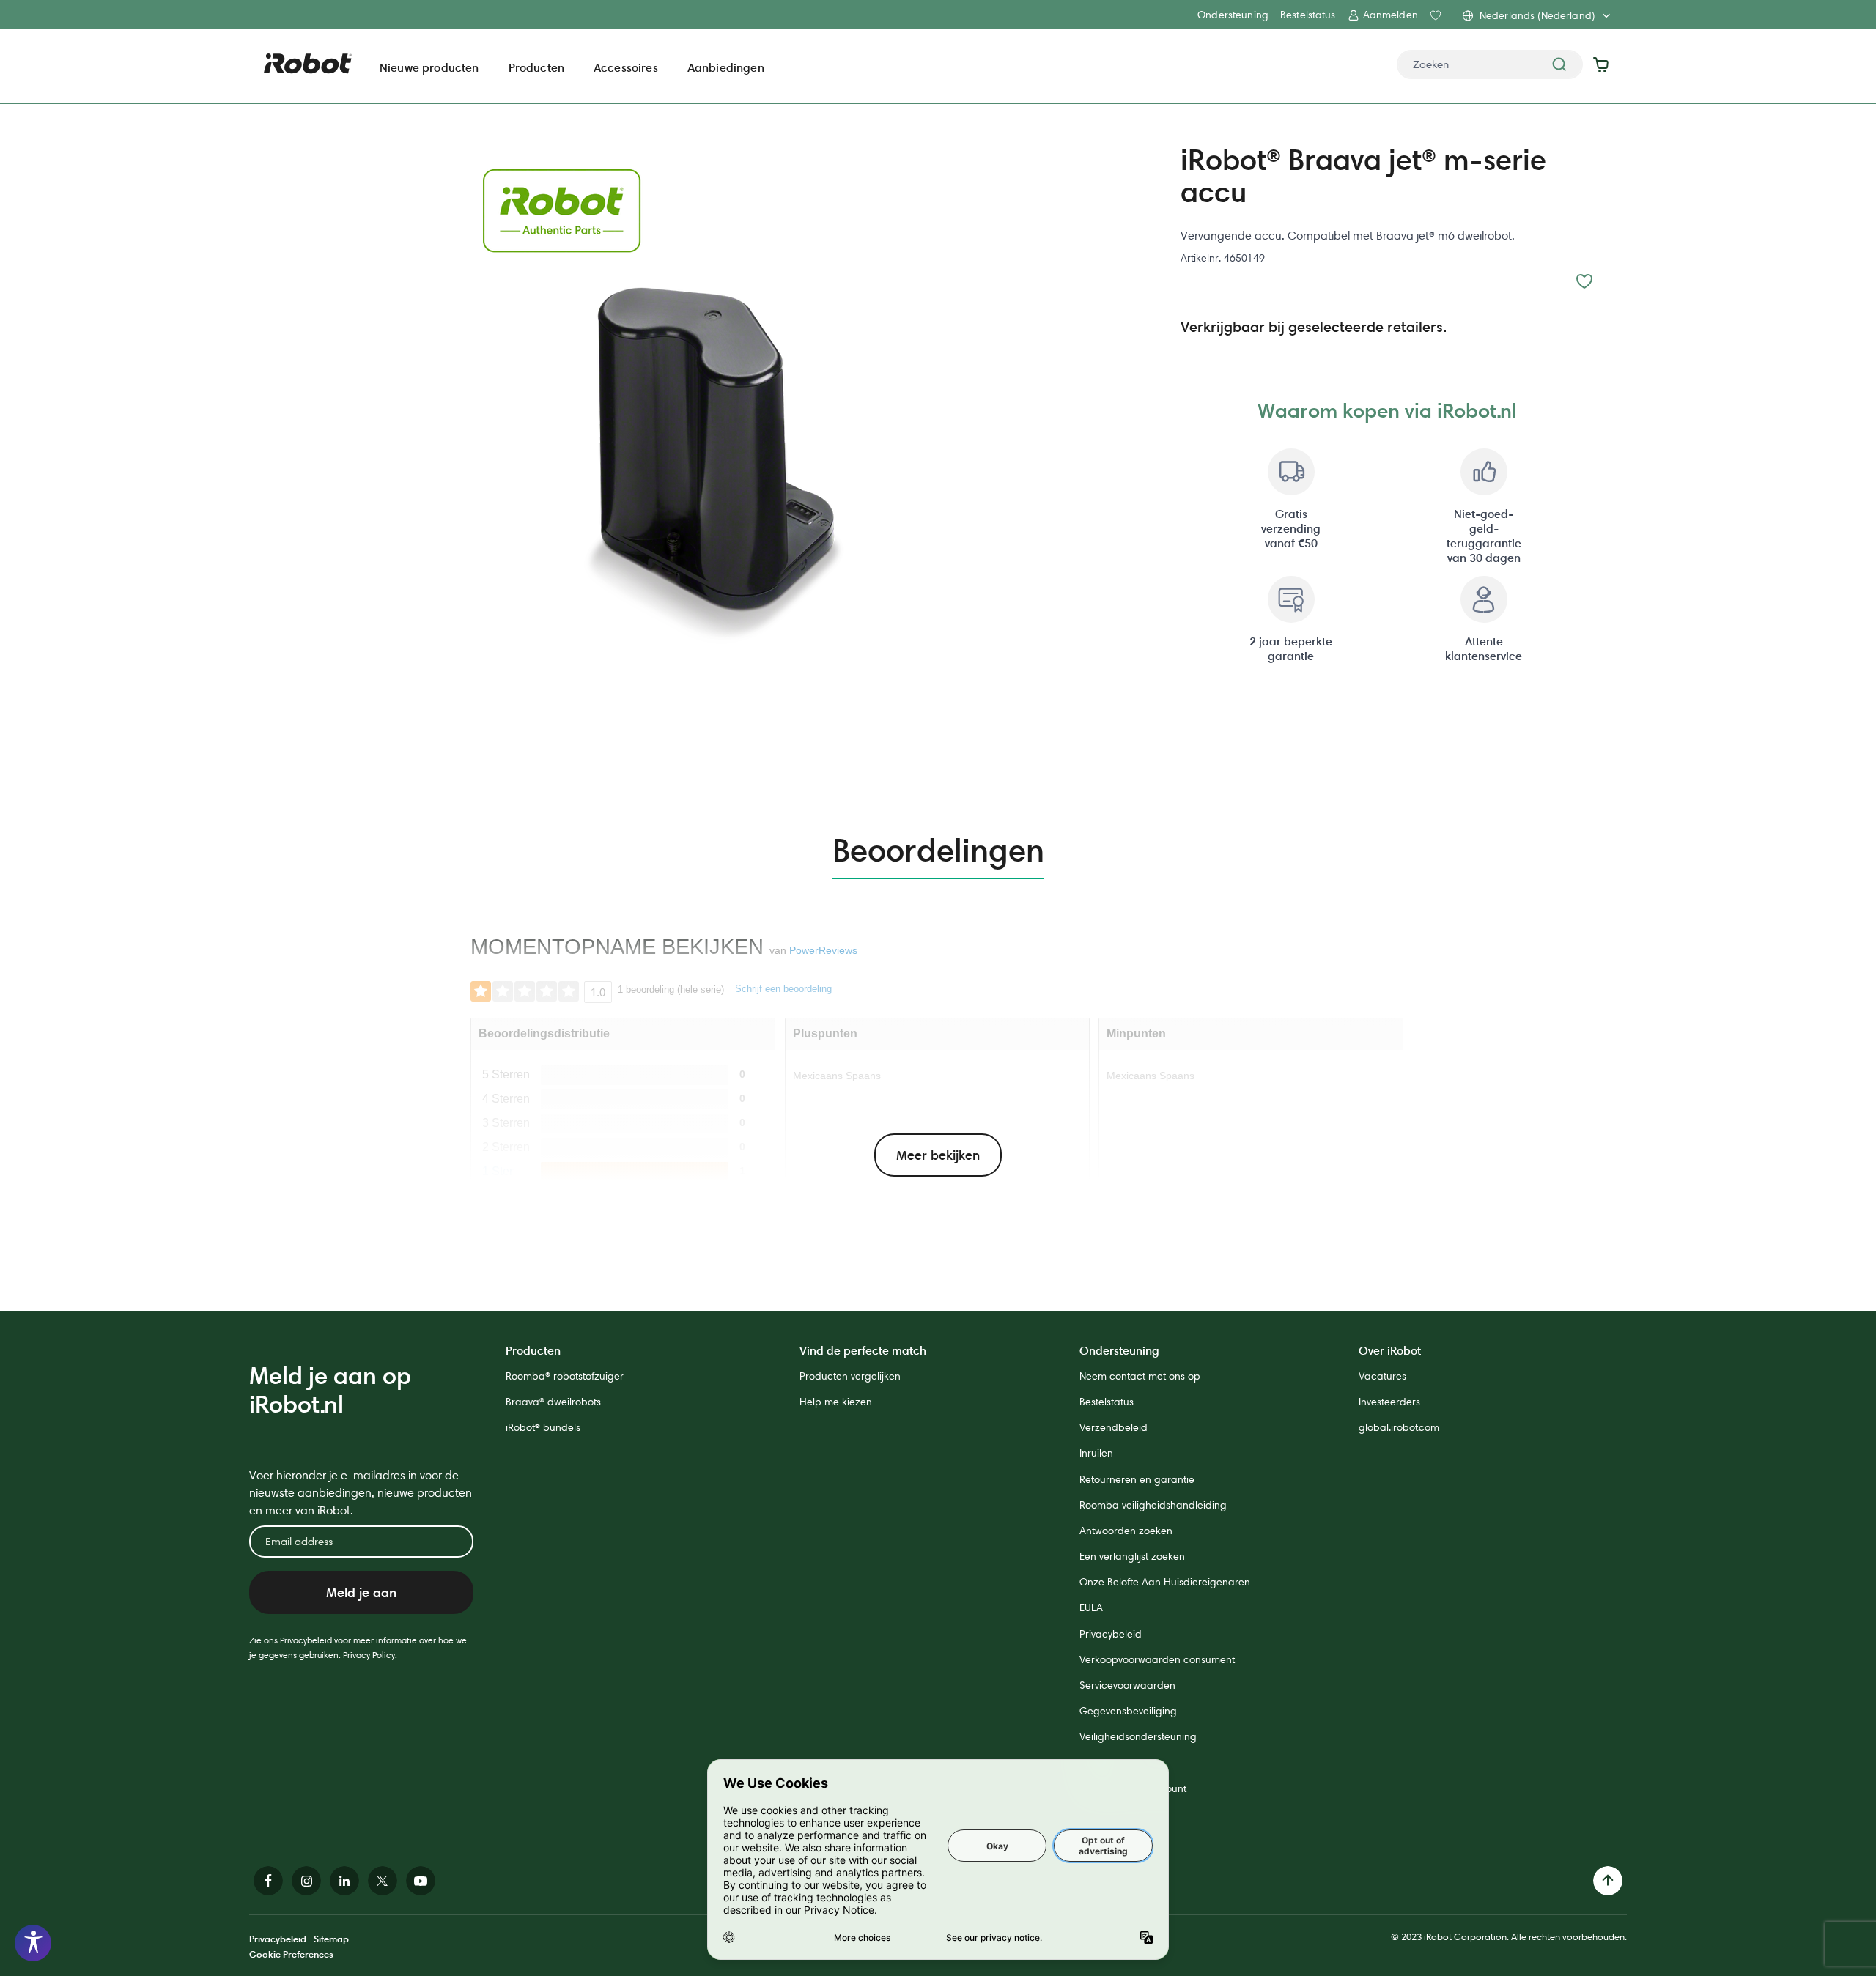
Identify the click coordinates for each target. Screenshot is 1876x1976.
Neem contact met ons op (1140, 1376)
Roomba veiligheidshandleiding (1153, 1505)
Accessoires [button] (626, 67)
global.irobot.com (1399, 1427)
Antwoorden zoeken (1126, 1531)
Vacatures (1382, 1376)
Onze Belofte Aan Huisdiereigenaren (1165, 1582)
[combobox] (1490, 64)
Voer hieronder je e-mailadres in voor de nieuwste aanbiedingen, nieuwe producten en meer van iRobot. (361, 1493)
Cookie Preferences (291, 1954)
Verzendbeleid (1114, 1427)
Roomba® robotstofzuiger (565, 1376)
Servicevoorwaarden (1127, 1685)
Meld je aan (361, 1592)
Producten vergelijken (850, 1376)
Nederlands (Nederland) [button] (1537, 15)
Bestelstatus (1308, 15)
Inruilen (1096, 1453)
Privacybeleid (1111, 1634)
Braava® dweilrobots (553, 1402)
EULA (1091, 1607)
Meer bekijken (938, 1155)
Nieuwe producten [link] (429, 67)
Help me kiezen (836, 1402)
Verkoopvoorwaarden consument (1157, 1659)
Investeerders (1389, 1402)
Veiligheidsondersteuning (1138, 1736)
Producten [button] (536, 67)
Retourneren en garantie (1137, 1479)
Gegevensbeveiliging (1128, 1711)
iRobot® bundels (543, 1427)
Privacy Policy (369, 1655)
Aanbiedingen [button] (726, 67)
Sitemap (331, 1939)
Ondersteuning (1233, 15)
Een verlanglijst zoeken (1132, 1556)
